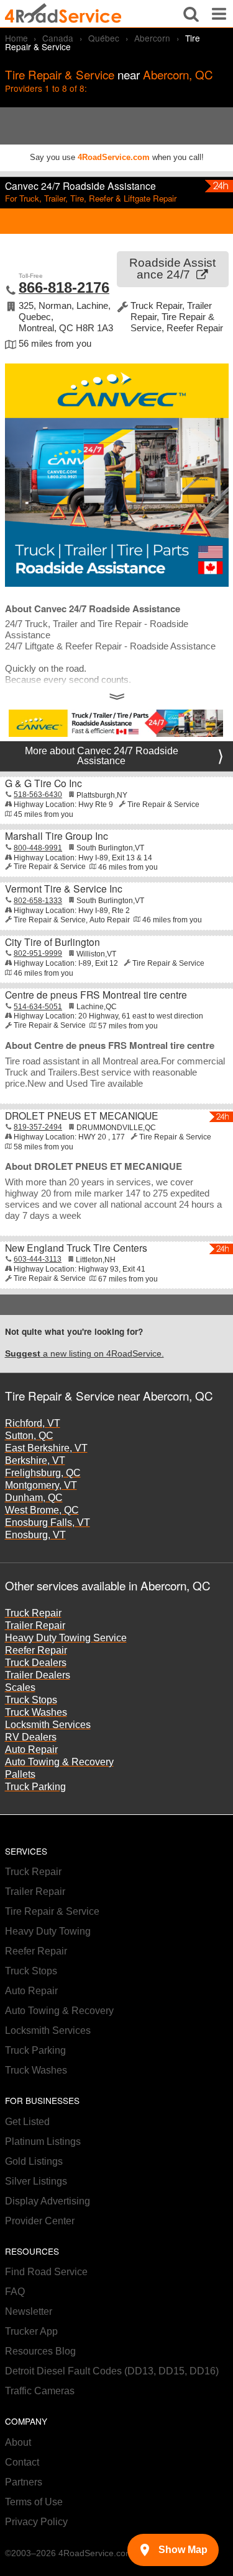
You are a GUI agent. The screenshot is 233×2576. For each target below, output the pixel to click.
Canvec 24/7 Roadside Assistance (80, 185)
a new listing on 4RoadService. (85, 1354)
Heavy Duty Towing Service (66, 1638)
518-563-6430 (38, 795)
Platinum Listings (43, 2141)
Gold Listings (34, 2161)
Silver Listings (36, 2181)
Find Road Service (46, 2272)
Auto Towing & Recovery (59, 1762)
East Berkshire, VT (46, 1448)
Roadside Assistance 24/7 (172, 269)
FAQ (15, 2292)
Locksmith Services (48, 1725)
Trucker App (31, 2331)
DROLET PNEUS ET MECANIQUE (82, 1115)
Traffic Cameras (40, 2391)
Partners (24, 2482)
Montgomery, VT (41, 1485)
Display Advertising (48, 2201)
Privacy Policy (36, 2522)
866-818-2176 (64, 287)
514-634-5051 (38, 1007)
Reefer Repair (36, 1650)
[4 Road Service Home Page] (63, 14)
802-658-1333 (38, 901)
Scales (20, 1687)
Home (16, 38)
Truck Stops (31, 1700)
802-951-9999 (38, 953)
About (18, 2442)
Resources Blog (40, 2351)
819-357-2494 (38, 1127)
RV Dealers (31, 1737)
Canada (58, 38)
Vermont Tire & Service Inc (64, 888)
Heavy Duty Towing (48, 1931)
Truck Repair (33, 1613)
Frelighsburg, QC (43, 1473)
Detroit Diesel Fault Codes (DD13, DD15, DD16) (112, 2371)
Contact (22, 2462)
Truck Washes (36, 1712)
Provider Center (40, 2221)
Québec (104, 38)
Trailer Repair (35, 1625)
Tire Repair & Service (52, 1911)
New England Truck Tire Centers (76, 1247)
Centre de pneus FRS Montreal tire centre (96, 994)
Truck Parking (35, 1787)
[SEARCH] (191, 14)
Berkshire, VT (35, 1460)
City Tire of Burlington (53, 942)
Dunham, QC (34, 1498)
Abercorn (152, 38)
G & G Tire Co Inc (43, 783)
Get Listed (27, 2122)
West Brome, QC (42, 1510)
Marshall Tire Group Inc (57, 836)
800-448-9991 (38, 848)
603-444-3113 (38, 1259)
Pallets (20, 1774)
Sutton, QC (29, 1436)
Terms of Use (34, 2502)
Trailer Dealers (38, 1675)
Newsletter (29, 2311)
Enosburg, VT (35, 1535)
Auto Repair (31, 1749)
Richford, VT (33, 1423)
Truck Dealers (36, 1663)
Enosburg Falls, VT (48, 1522)
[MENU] (219, 14)
